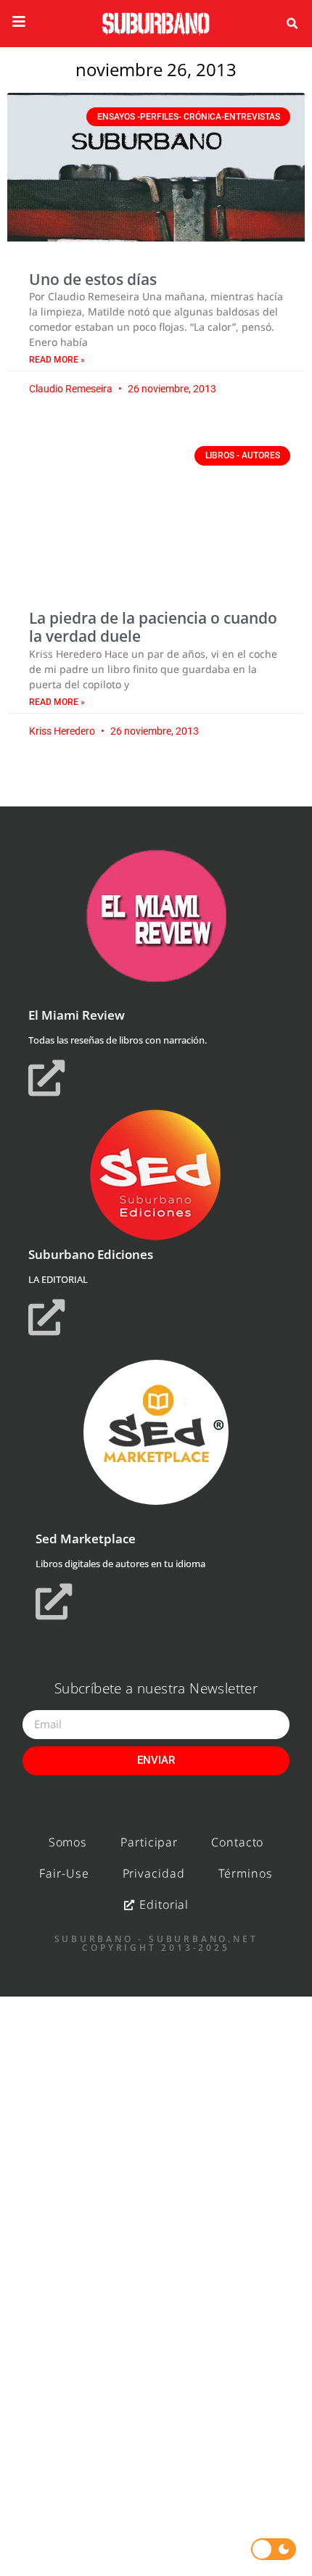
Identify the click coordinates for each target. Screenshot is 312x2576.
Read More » (57, 360)
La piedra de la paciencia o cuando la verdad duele (153, 627)
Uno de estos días (93, 279)
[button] (292, 24)
